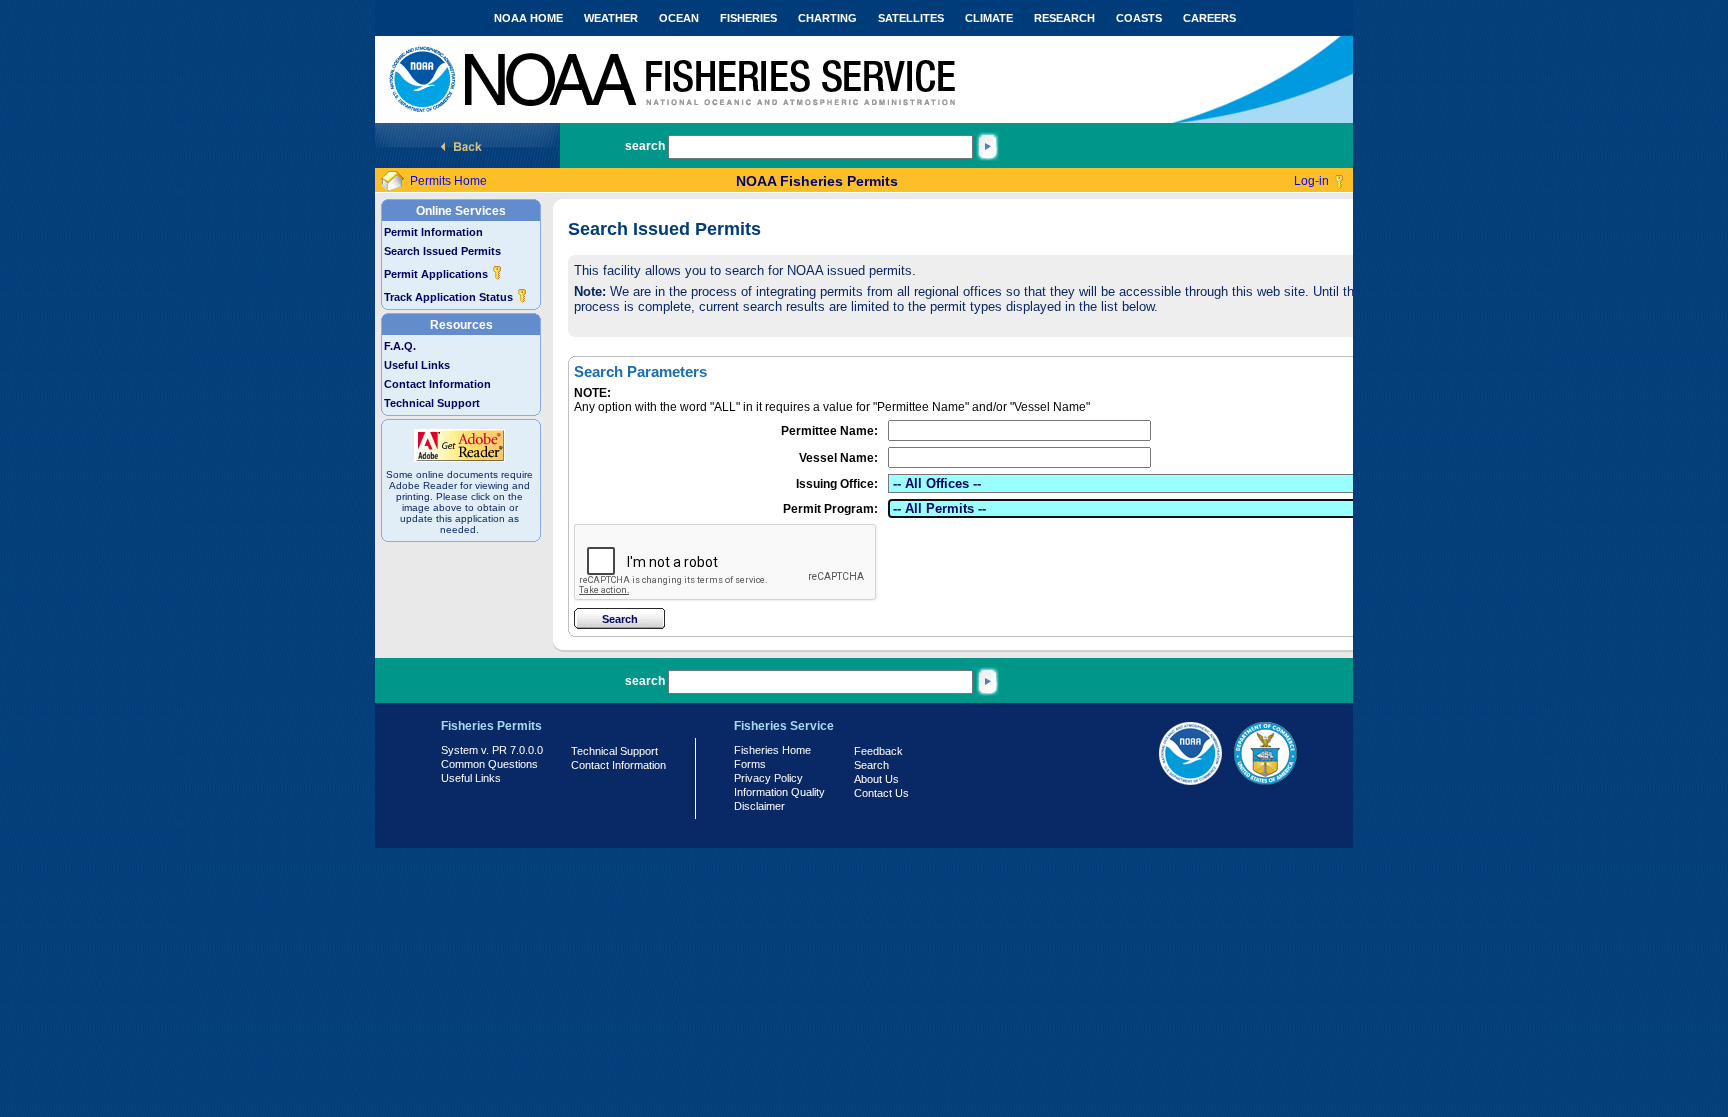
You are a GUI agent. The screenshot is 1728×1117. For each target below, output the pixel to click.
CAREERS (1209, 18)
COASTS (1139, 18)
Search (871, 765)
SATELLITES (911, 18)
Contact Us (881, 793)
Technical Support (432, 403)
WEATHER (611, 18)
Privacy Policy (768, 778)
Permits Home (448, 181)
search (645, 146)
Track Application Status (450, 297)
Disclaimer (759, 806)
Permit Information (433, 232)
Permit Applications (437, 274)
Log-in (1311, 181)
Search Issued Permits (442, 251)
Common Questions (489, 764)
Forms (750, 764)
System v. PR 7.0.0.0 (492, 750)
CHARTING (827, 18)
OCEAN (679, 18)
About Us (876, 779)
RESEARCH (1064, 18)
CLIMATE (989, 18)
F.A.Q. (400, 346)
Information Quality (779, 792)
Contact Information (437, 384)
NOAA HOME (528, 18)
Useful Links (417, 365)
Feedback (878, 751)
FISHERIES (748, 18)
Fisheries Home (772, 750)
